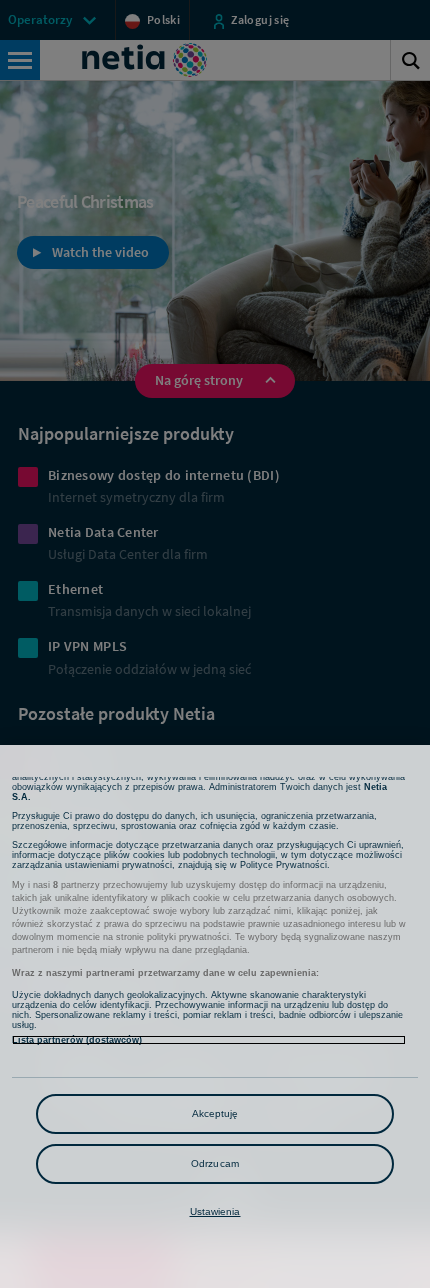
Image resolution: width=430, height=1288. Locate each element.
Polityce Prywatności (283, 865)
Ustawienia (215, 1211)
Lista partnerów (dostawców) (77, 1040)
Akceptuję (215, 1113)
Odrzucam (215, 1163)
